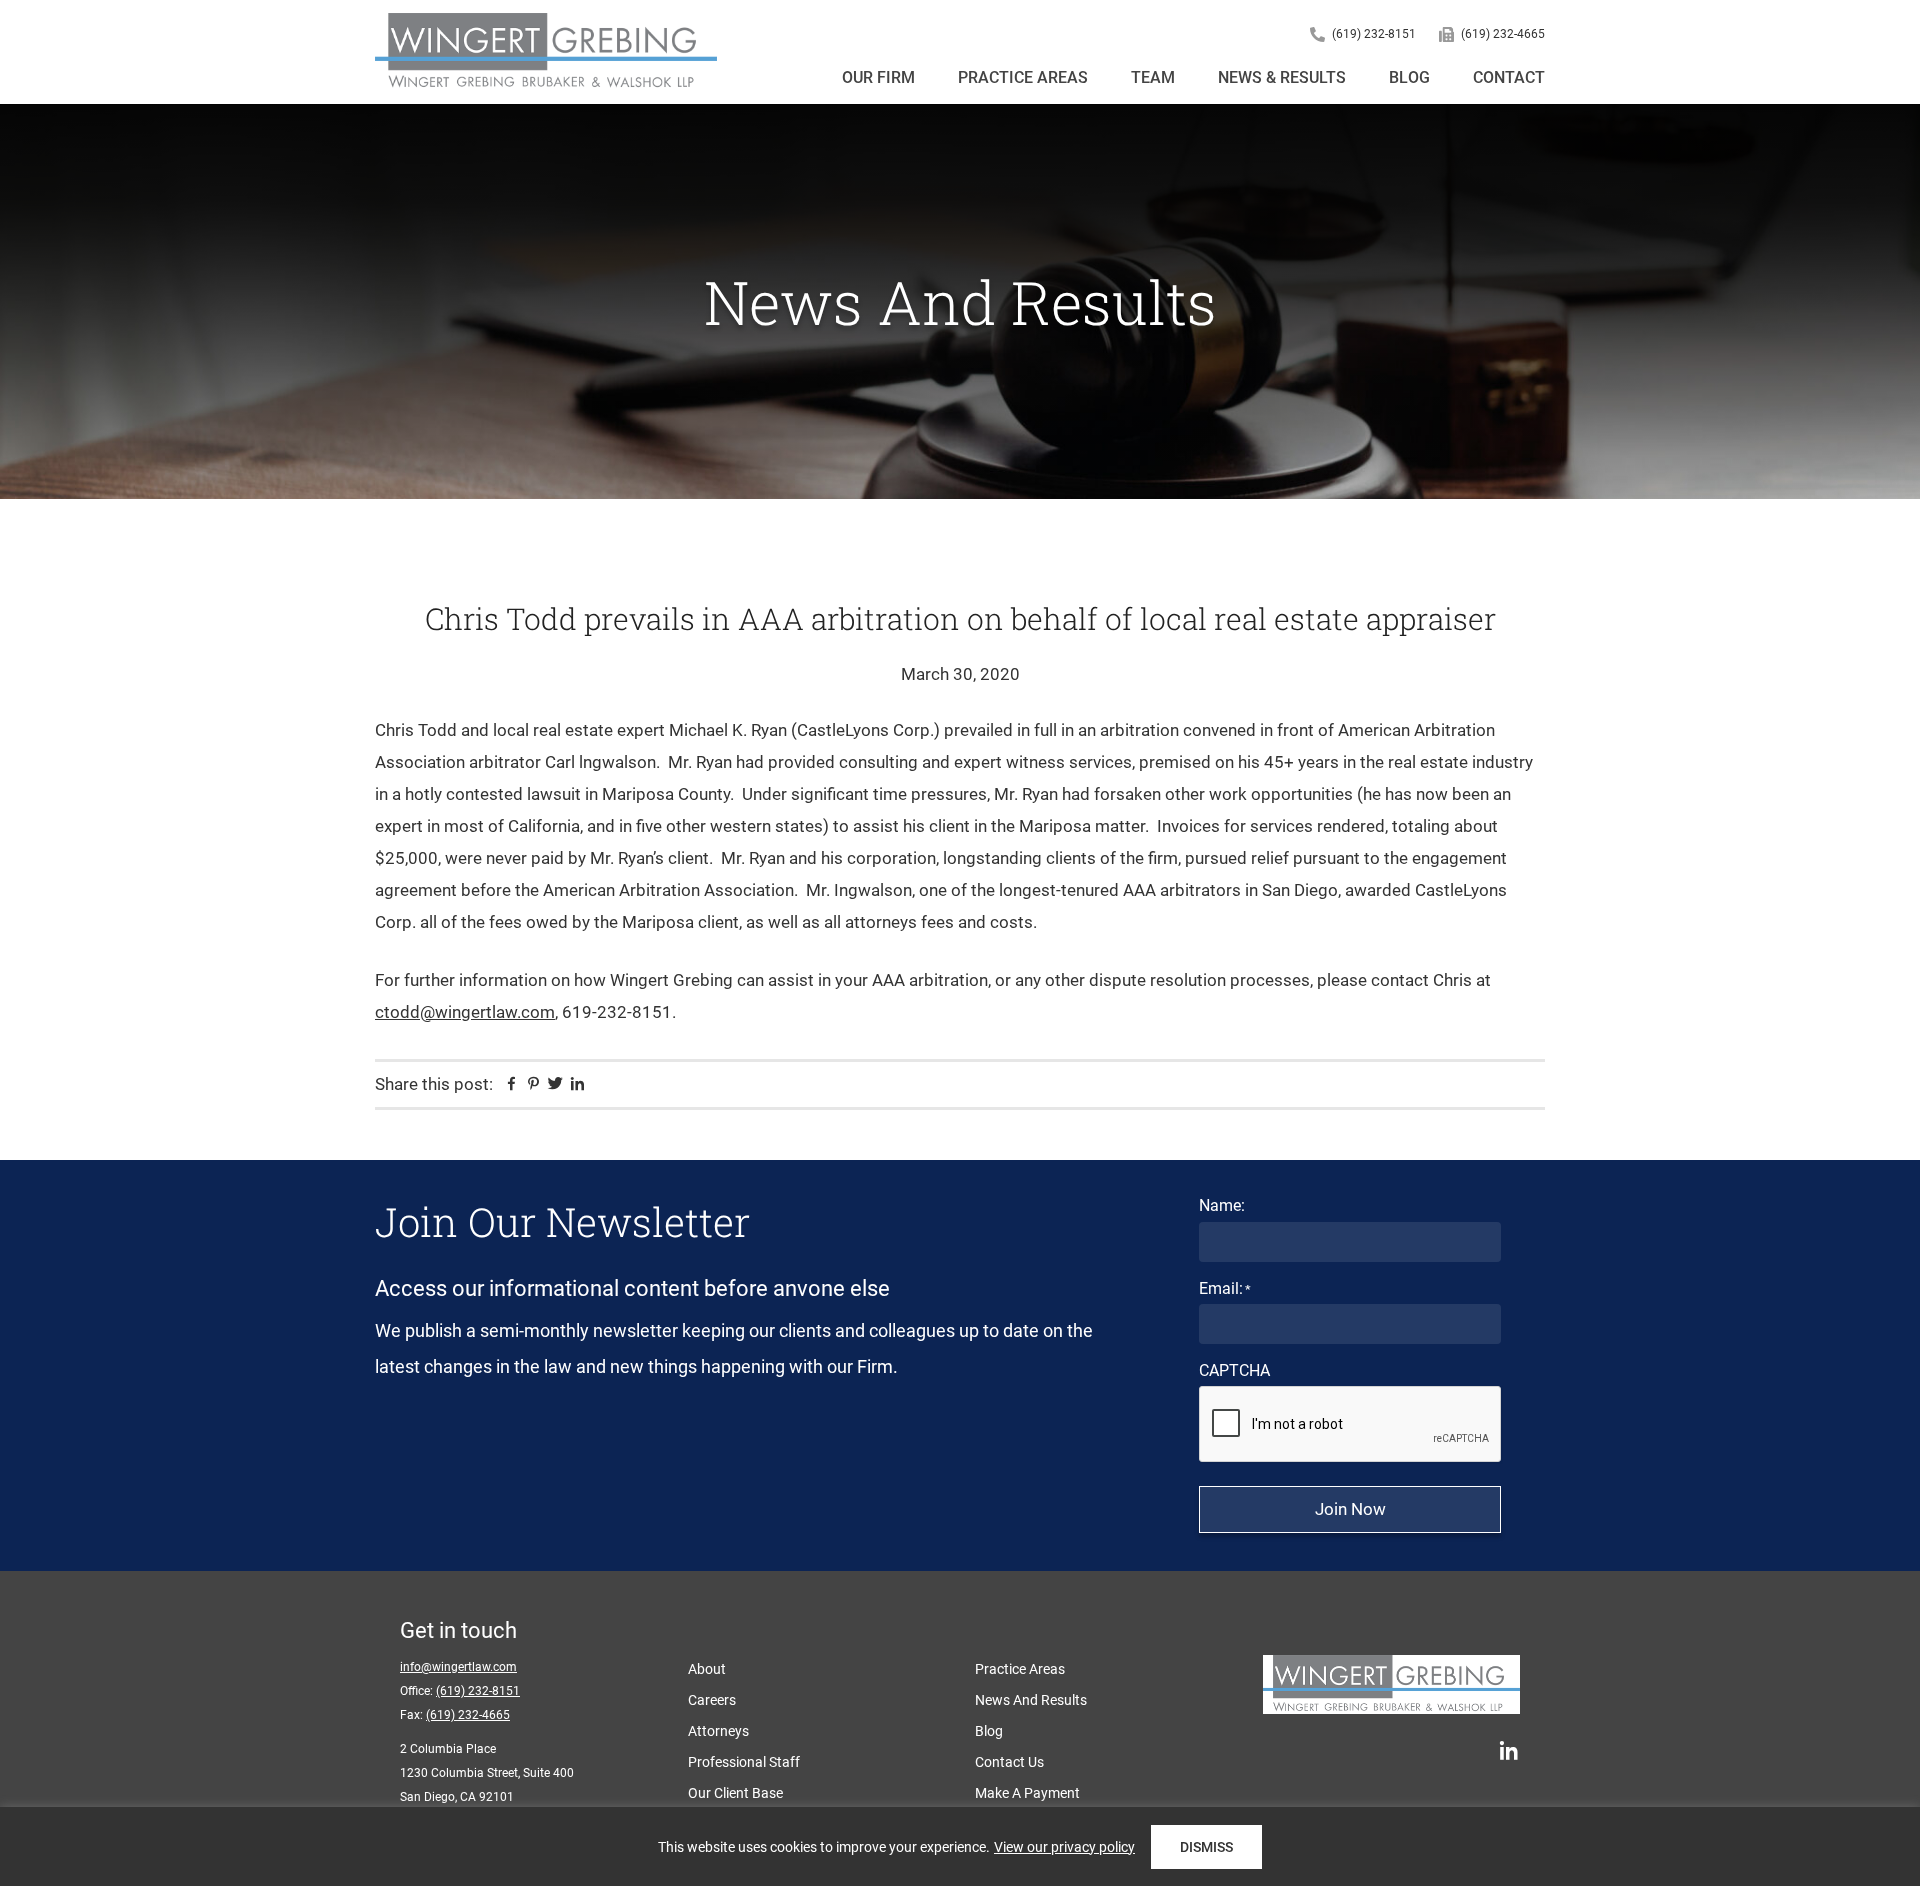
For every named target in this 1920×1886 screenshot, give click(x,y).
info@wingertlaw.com (458, 1667)
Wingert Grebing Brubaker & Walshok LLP (546, 52)
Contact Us (1009, 1762)
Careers (712, 1700)
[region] (960, 1846)
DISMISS (1206, 1847)
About (707, 1669)
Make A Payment (1027, 1793)
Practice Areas (1020, 1669)
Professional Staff (744, 1762)
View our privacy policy (1064, 1847)
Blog (989, 1731)
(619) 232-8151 (1374, 34)
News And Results (1031, 1700)
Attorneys (718, 1731)
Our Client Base (735, 1793)
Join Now (1350, 1509)
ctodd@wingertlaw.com (465, 1012)
